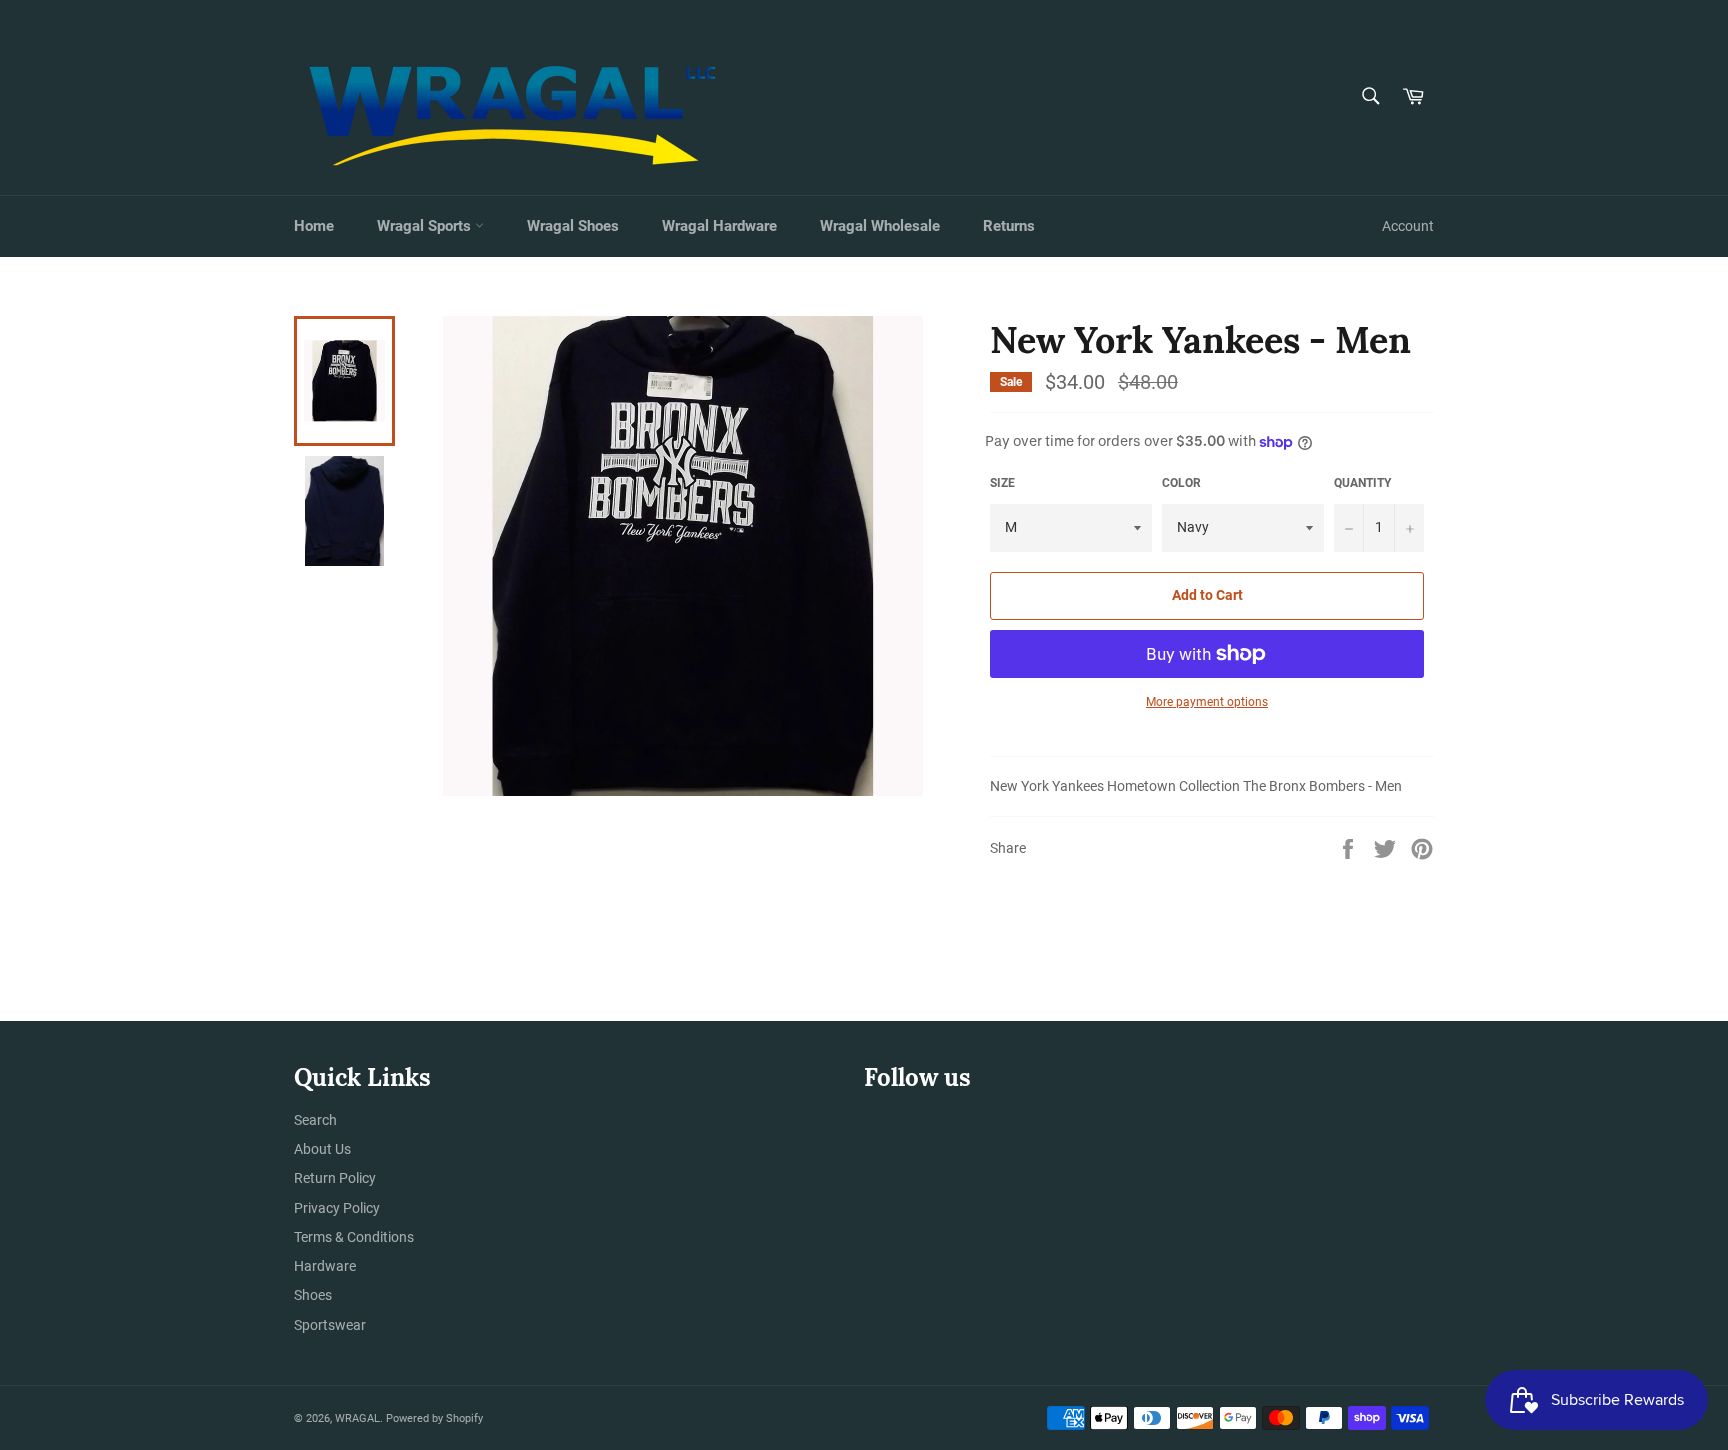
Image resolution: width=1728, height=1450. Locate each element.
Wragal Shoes (573, 226)
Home (314, 226)
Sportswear (330, 1325)
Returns (1009, 226)
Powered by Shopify (434, 1418)
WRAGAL (357, 1418)
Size (1002, 483)
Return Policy (335, 1178)
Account (1408, 226)
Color (1181, 483)
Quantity (1362, 483)
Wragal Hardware (719, 226)
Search (315, 1120)
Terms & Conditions (354, 1237)
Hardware (325, 1266)
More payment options (1207, 702)
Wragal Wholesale (880, 226)
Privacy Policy (337, 1208)
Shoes (313, 1295)
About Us (322, 1149)
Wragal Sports (426, 226)
